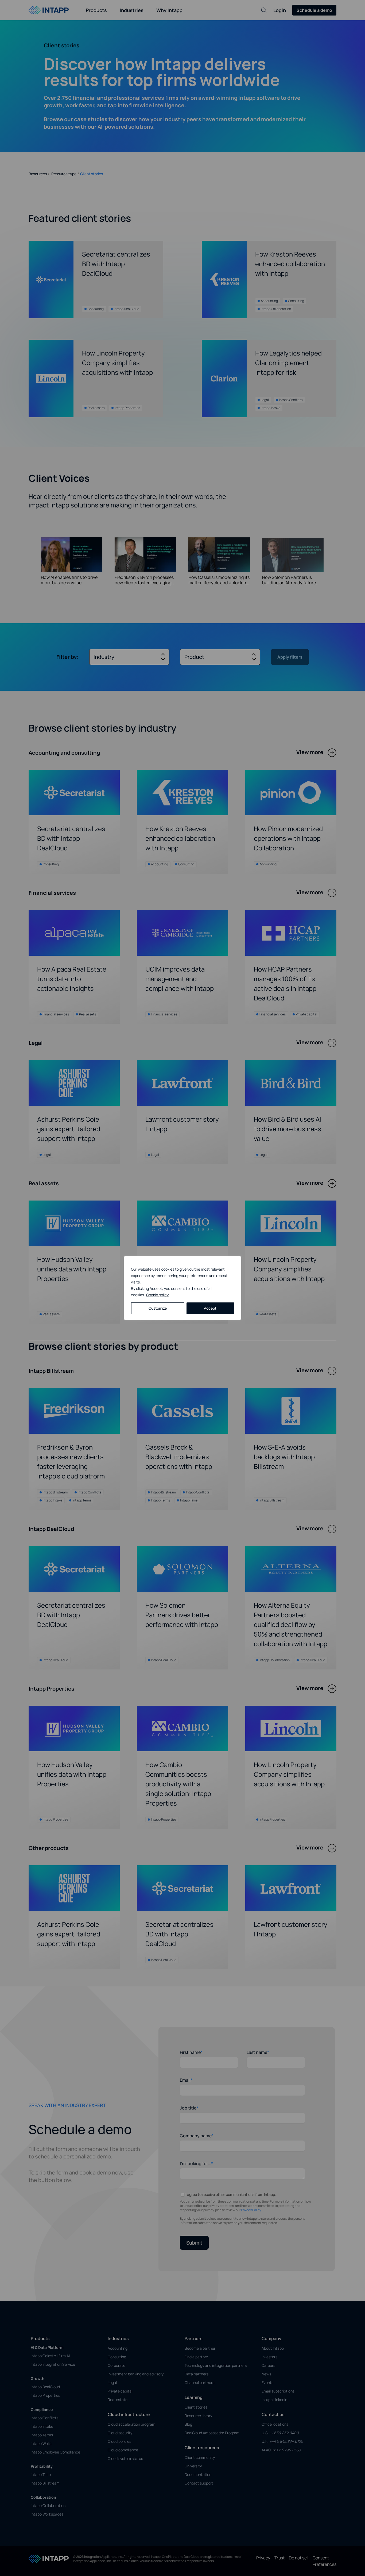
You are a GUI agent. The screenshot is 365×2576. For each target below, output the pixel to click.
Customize (158, 1308)
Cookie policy (157, 1295)
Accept (210, 1308)
